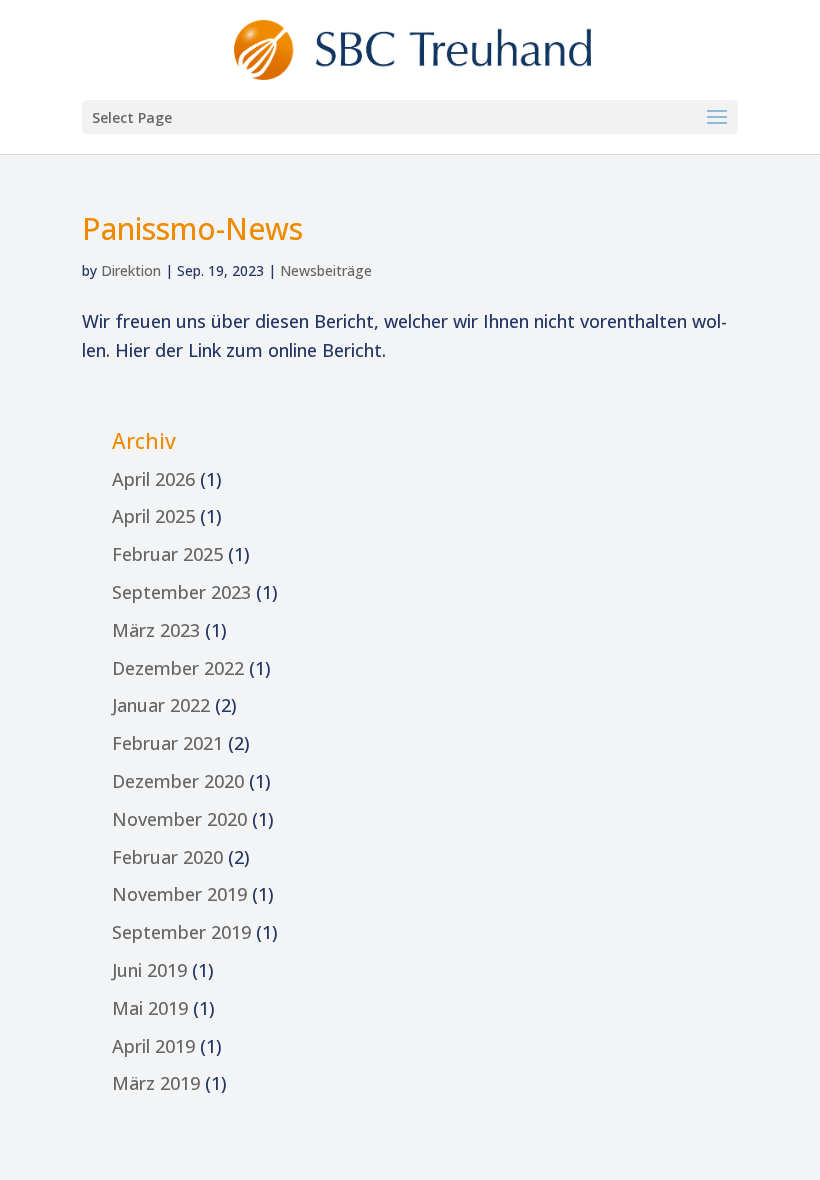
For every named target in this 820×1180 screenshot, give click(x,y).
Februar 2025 (167, 554)
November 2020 (179, 819)
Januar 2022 (161, 705)
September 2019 (181, 932)
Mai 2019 (150, 1008)
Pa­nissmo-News (192, 228)
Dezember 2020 (178, 781)
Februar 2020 (167, 857)
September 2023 (181, 592)
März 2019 (156, 1083)
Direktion (131, 270)
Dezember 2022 (178, 668)
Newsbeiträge (326, 270)
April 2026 (153, 479)
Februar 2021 (167, 743)
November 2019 (179, 894)
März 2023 (156, 630)
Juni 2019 (149, 970)
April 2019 (153, 1046)
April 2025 (153, 516)
